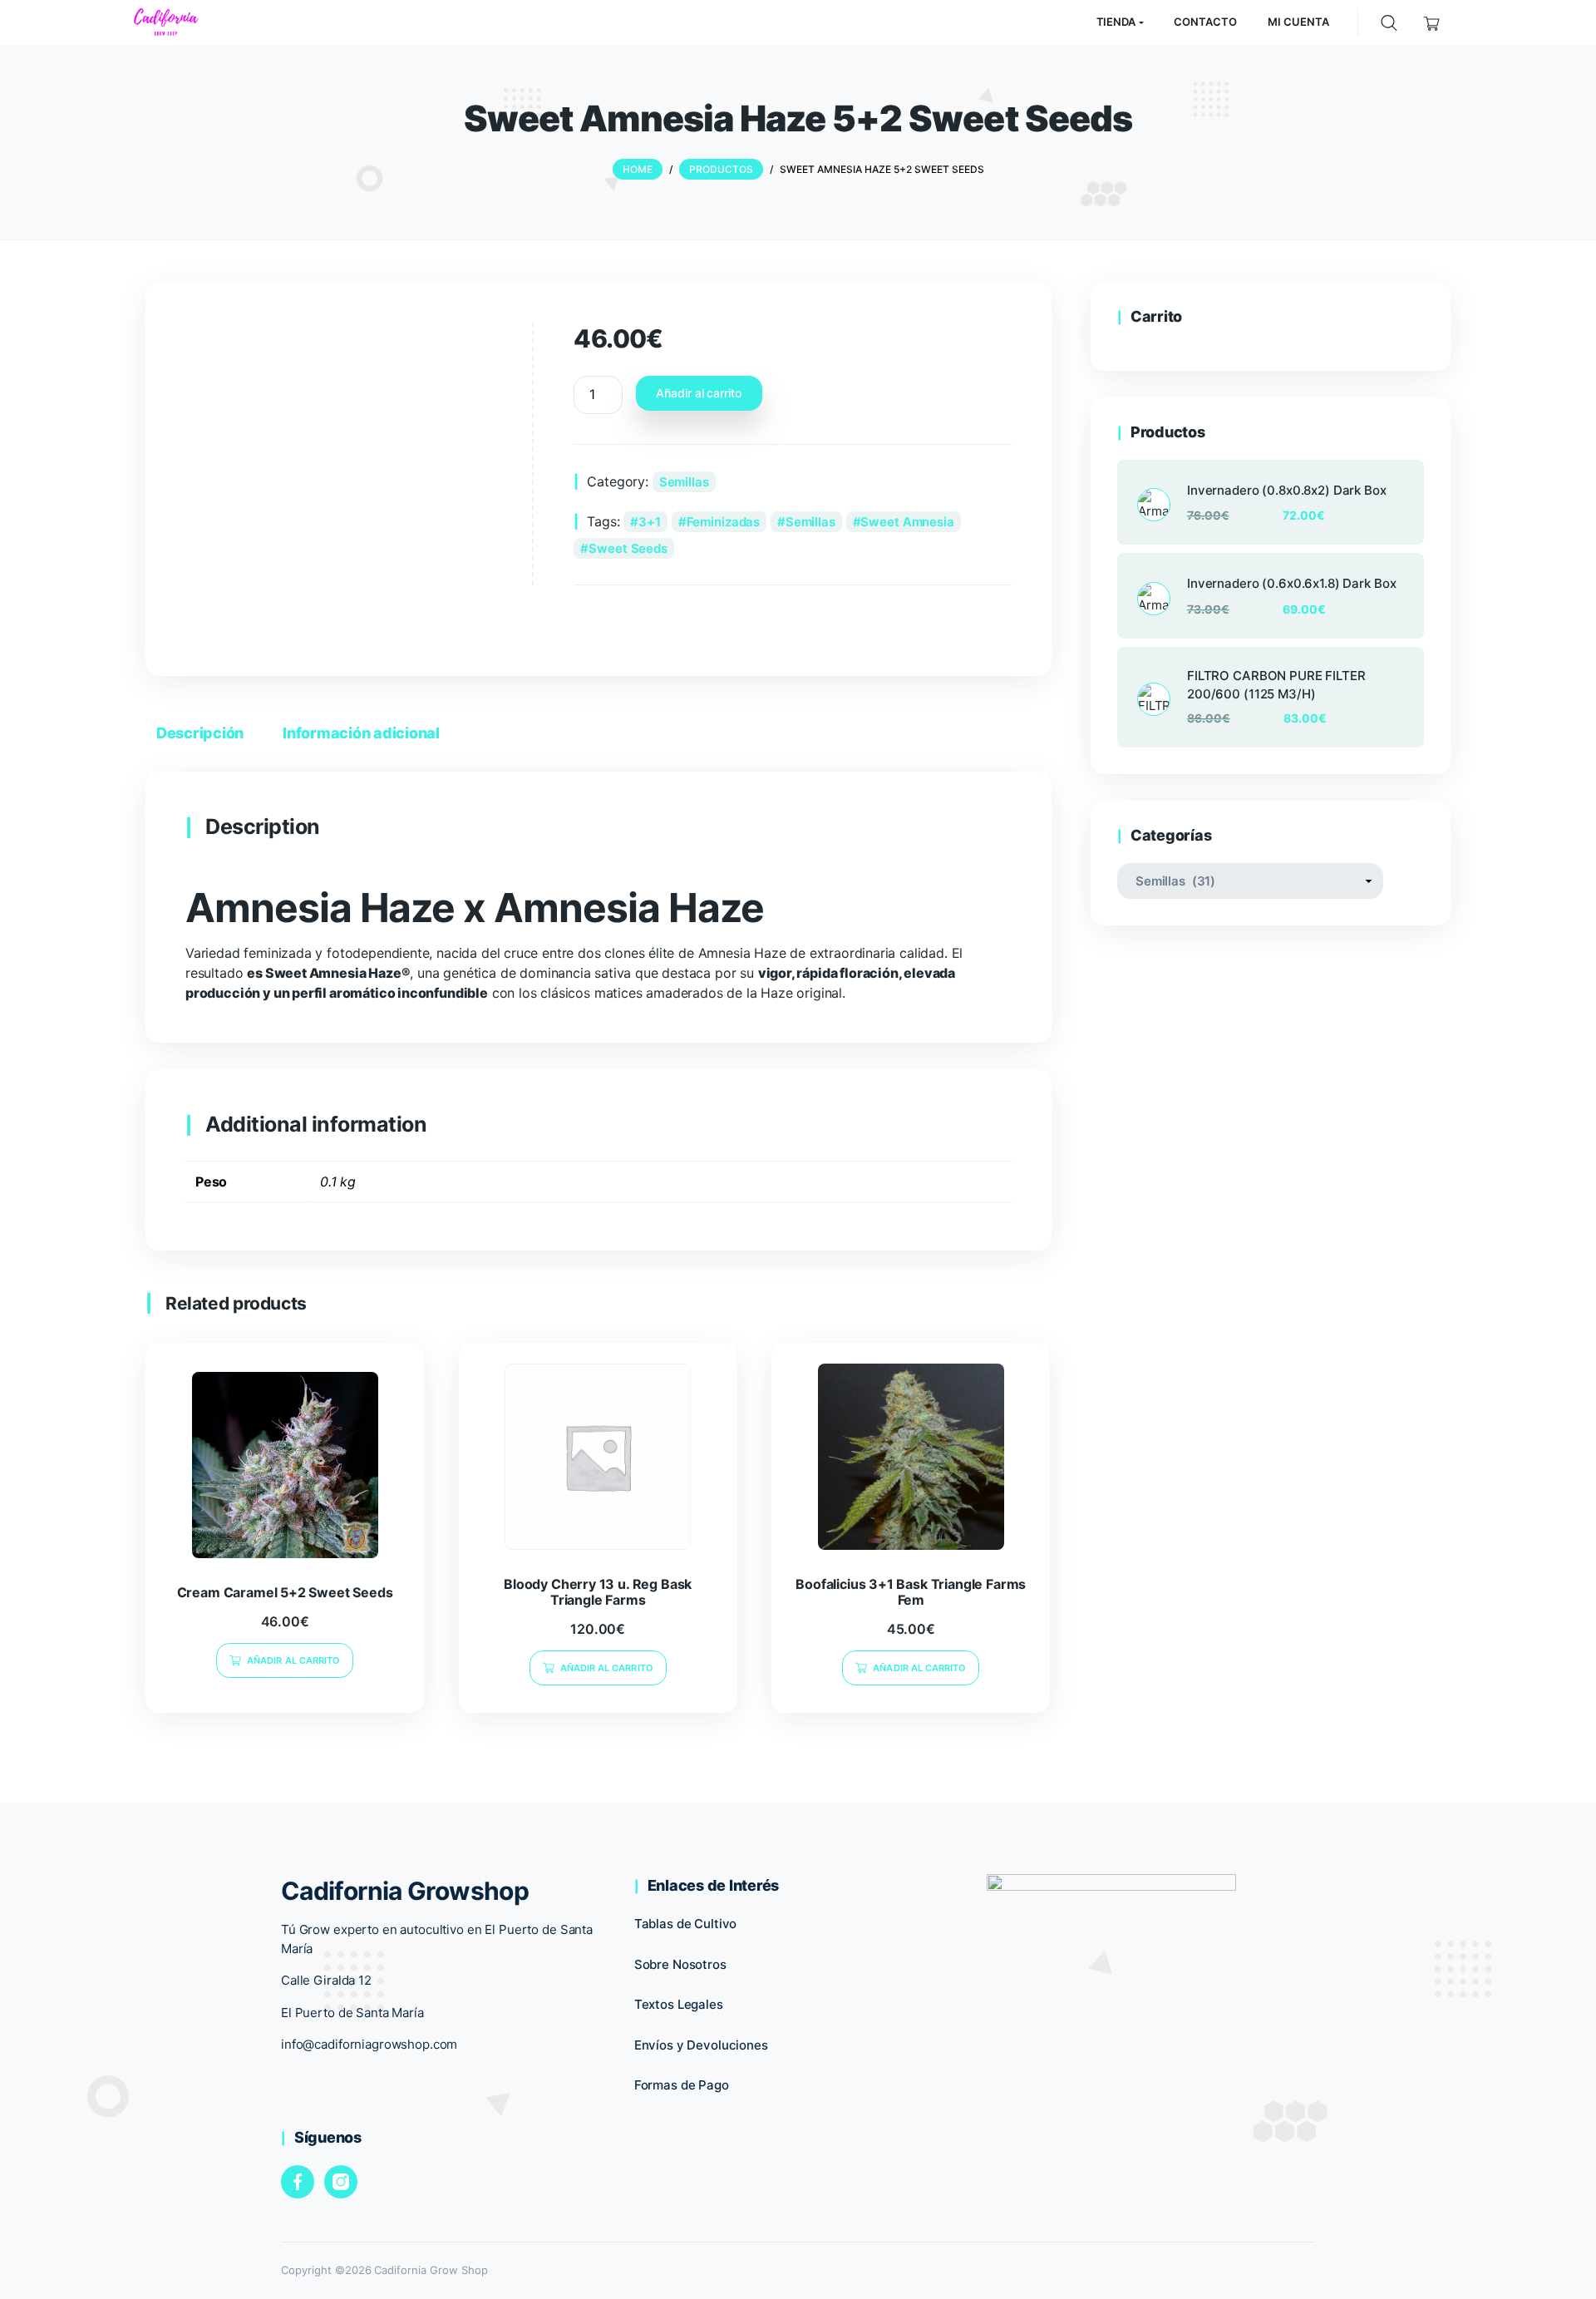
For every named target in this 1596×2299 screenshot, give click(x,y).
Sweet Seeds (628, 548)
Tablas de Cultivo (686, 1924)
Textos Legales (679, 2004)
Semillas (684, 482)
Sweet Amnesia (907, 522)
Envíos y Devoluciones (701, 2045)
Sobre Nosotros (680, 1964)
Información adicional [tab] (361, 733)
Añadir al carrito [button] (293, 1660)
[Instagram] (341, 2182)
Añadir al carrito (699, 393)
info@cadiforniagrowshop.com (369, 2044)
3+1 (650, 522)
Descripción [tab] (200, 733)
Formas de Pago (682, 2085)
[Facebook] (298, 2182)
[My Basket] (1432, 22)
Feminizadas (724, 522)
